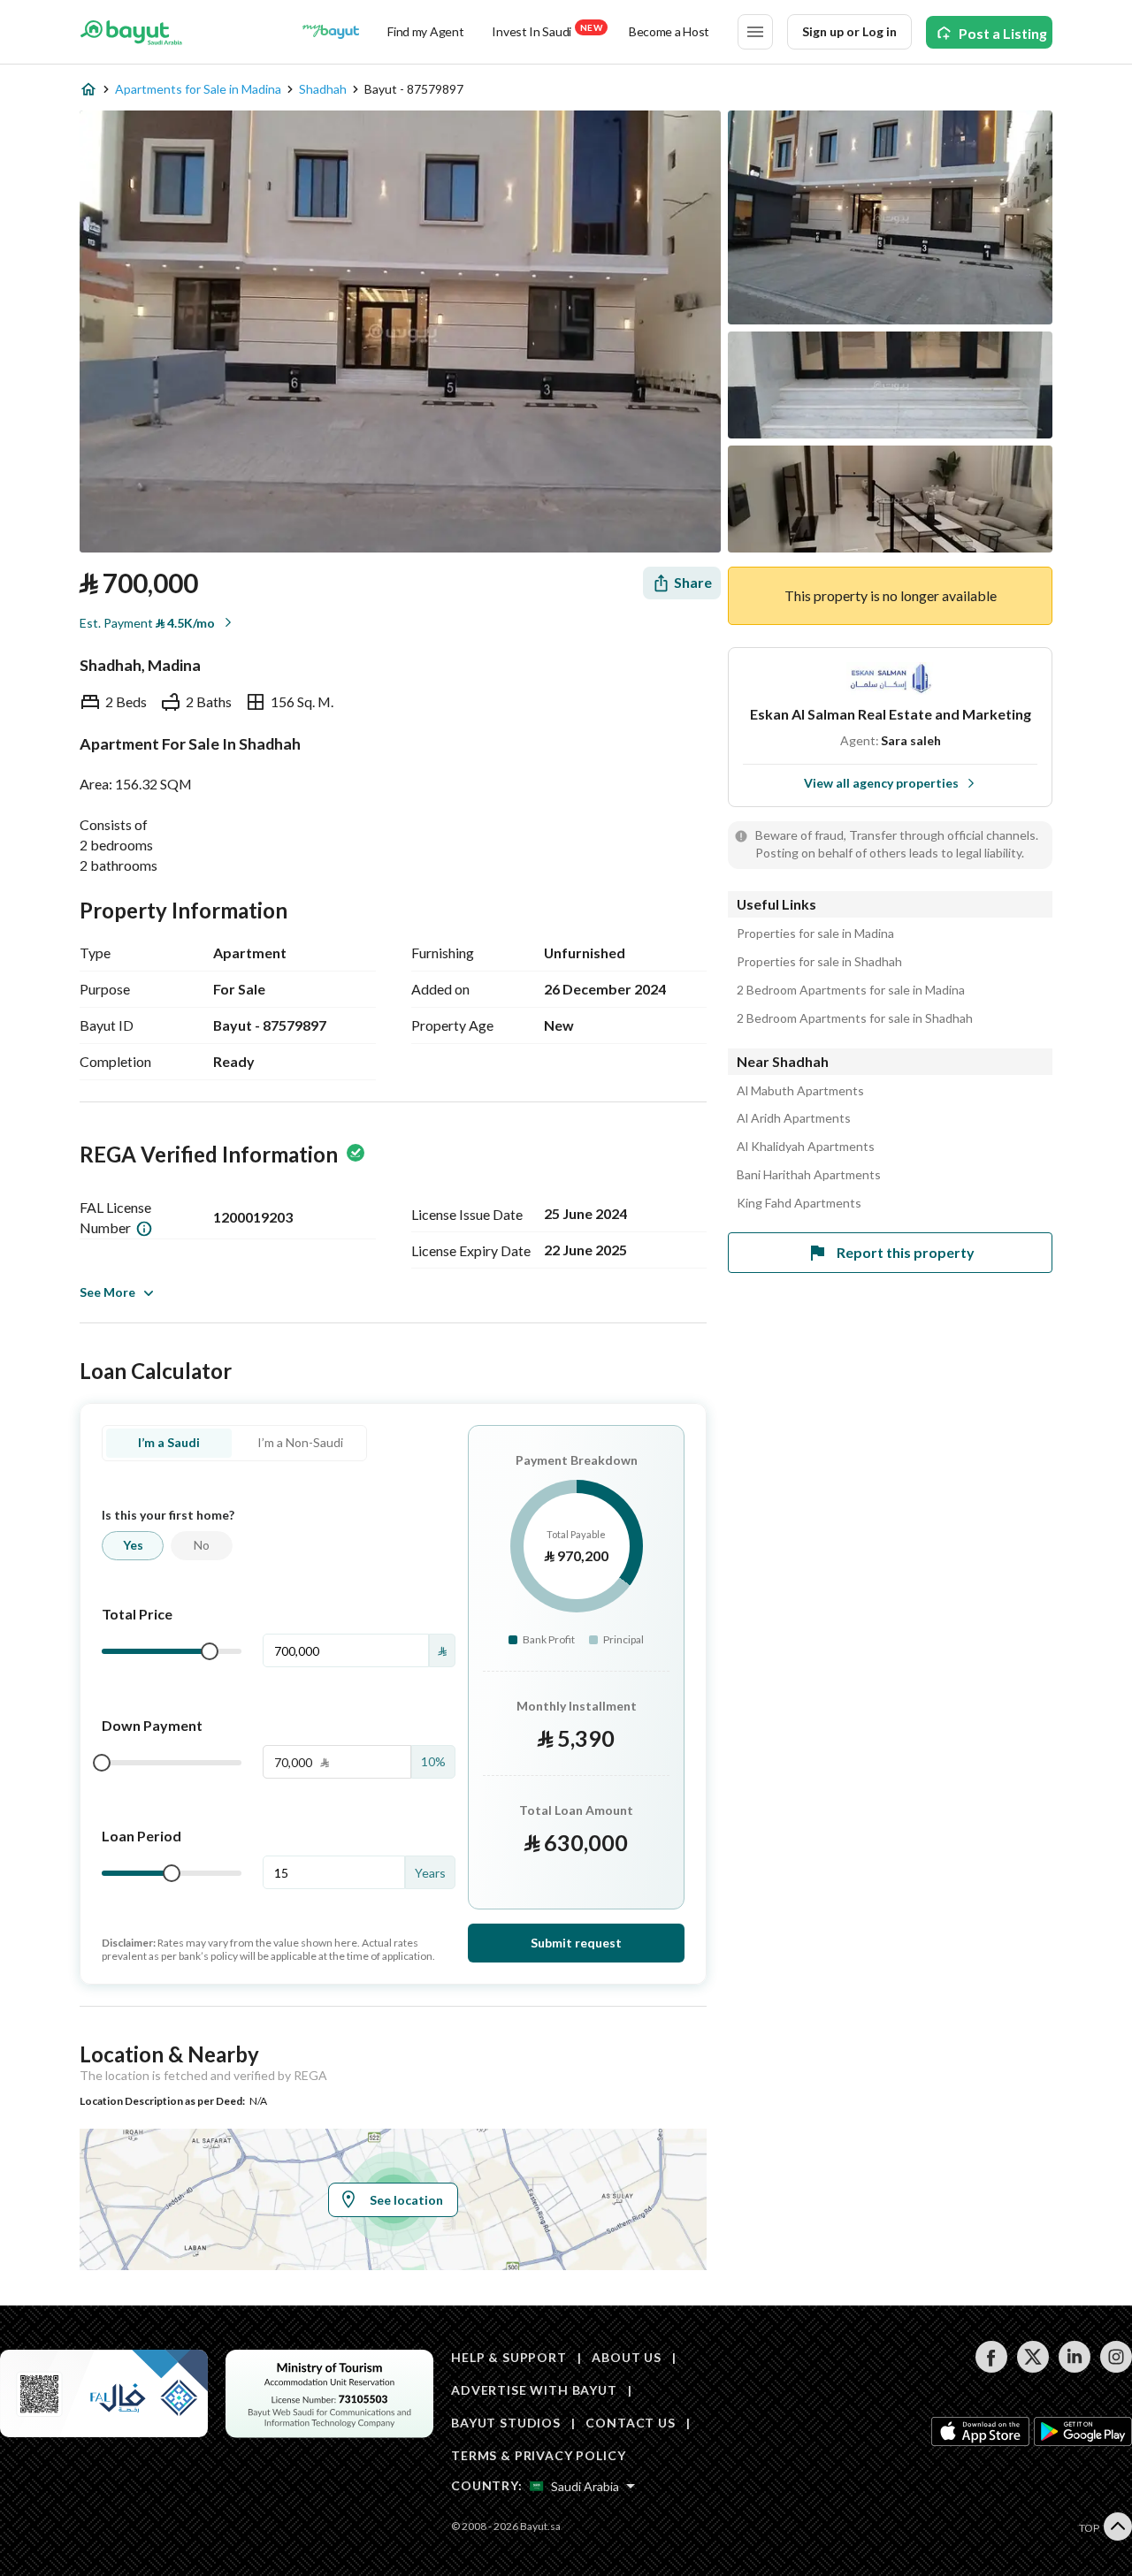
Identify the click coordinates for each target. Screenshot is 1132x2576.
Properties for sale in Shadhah (819, 962)
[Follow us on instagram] (1116, 2368)
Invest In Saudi (547, 30)
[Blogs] (331, 32)
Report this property (906, 1252)
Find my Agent (425, 31)
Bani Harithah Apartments (809, 1175)
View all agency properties (881, 783)
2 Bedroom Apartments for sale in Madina (851, 990)
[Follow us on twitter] (1033, 2368)
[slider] (210, 1651)
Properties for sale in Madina (815, 934)
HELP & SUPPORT (509, 2357)
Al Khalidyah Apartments (806, 1147)
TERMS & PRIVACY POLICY (538, 2455)
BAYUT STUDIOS (506, 2423)
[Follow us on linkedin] (1074, 2368)
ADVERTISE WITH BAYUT (534, 2390)
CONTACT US (630, 2423)
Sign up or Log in (849, 31)
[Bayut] (131, 32)
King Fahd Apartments (799, 1203)
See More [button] (107, 1292)
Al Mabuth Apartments (800, 1091)
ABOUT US (627, 2357)
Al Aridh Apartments (794, 1118)
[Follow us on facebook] (991, 2368)
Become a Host (669, 31)
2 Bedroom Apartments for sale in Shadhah (855, 1018)
